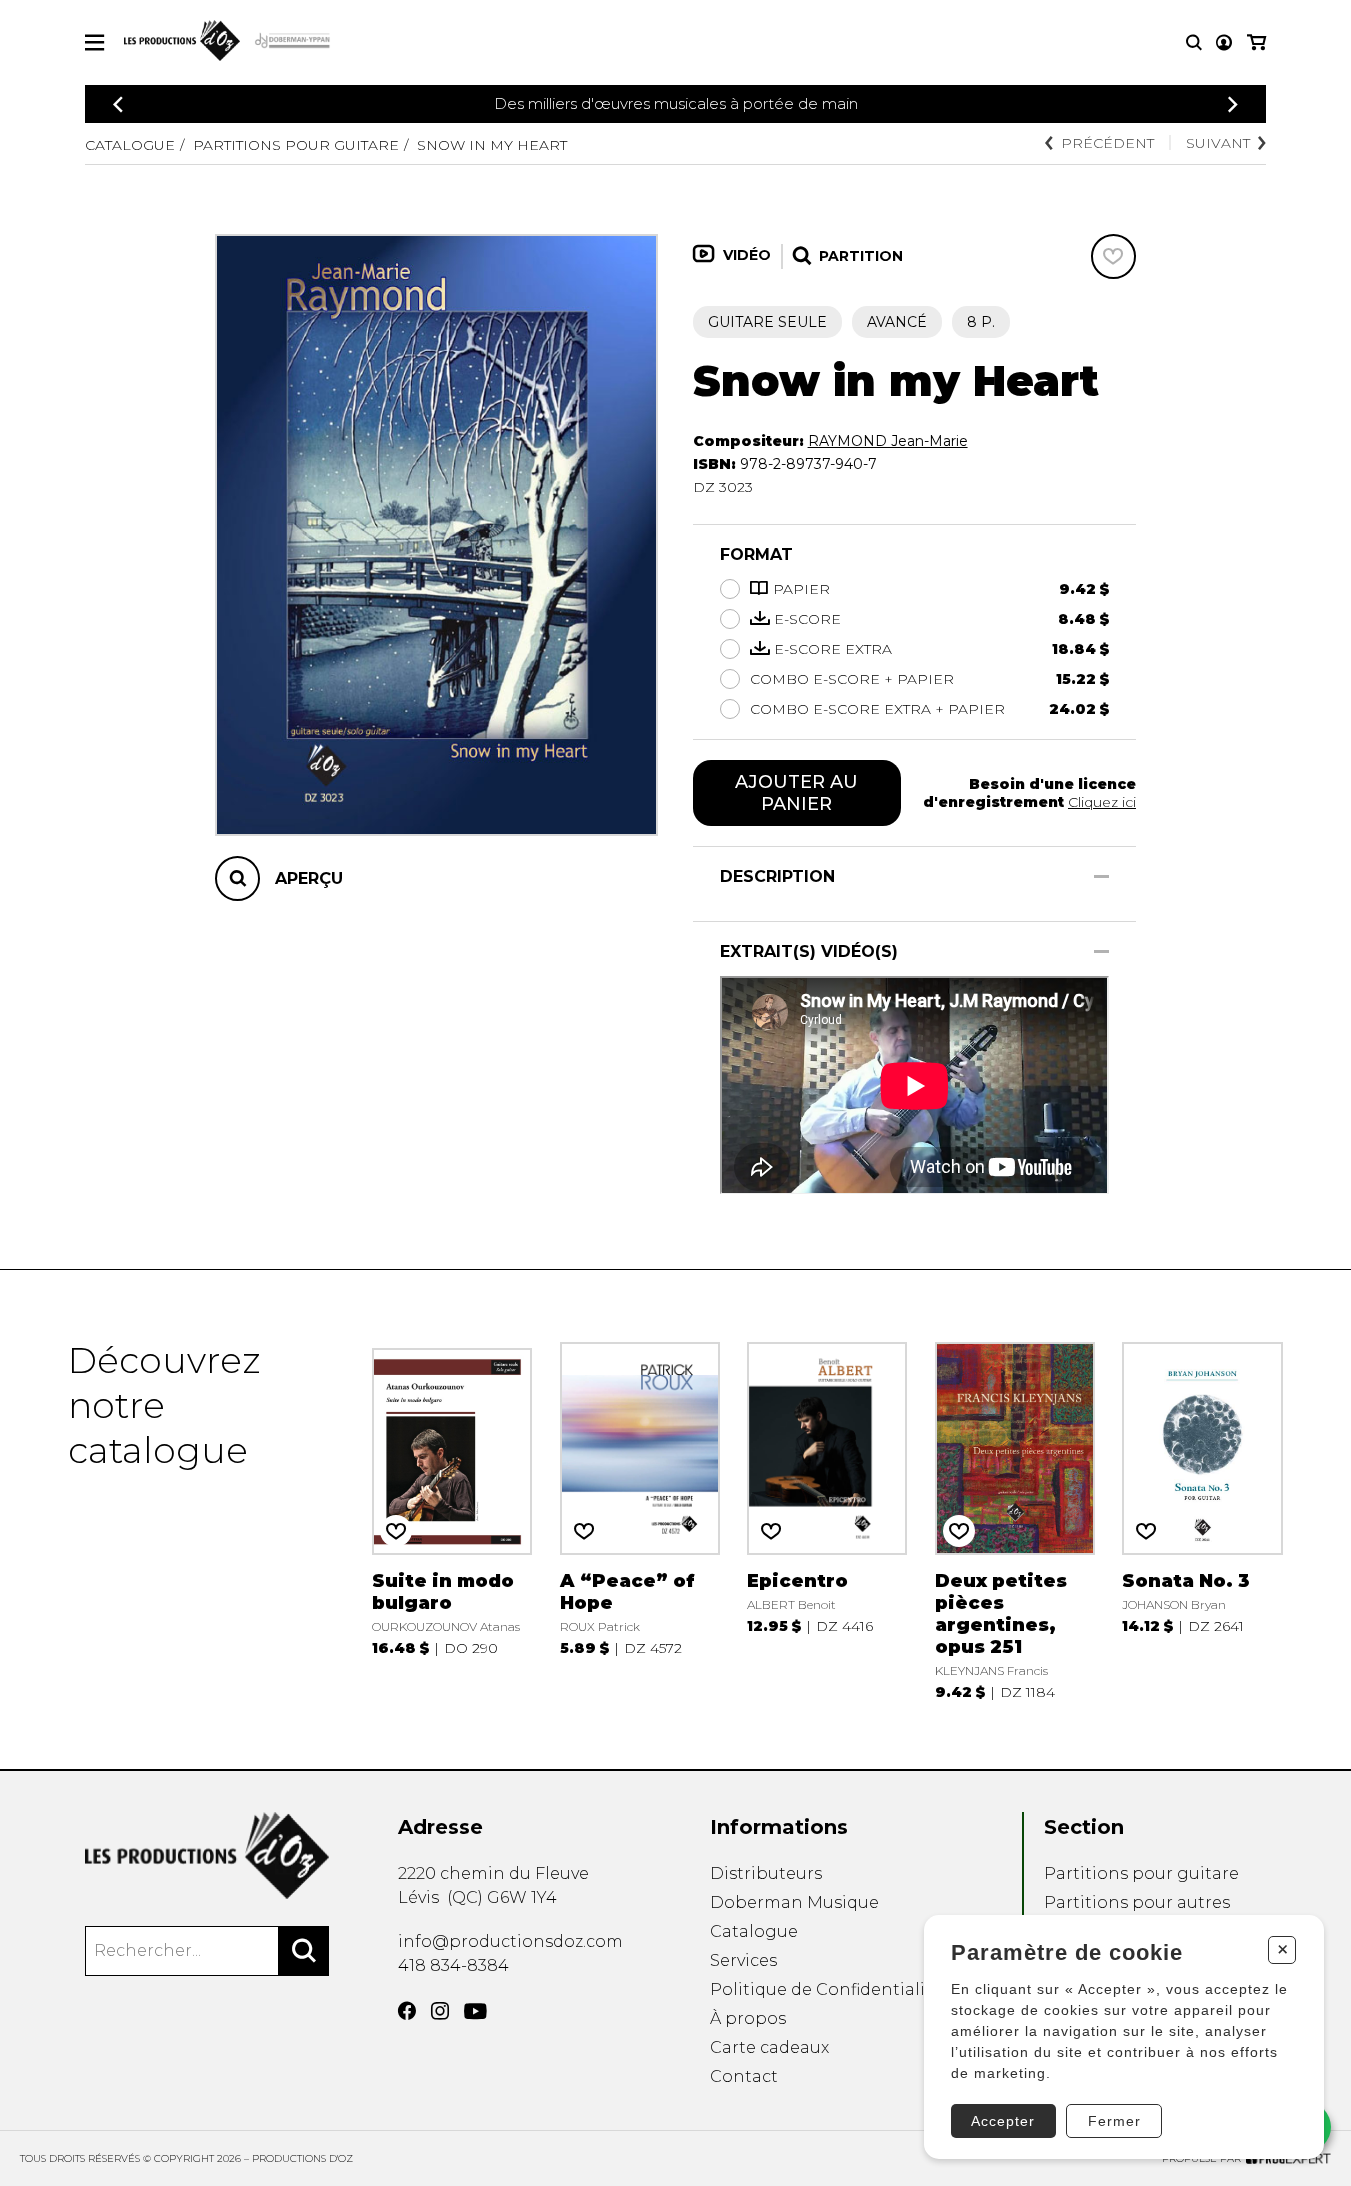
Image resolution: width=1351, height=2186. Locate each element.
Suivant (1218, 143)
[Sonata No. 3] (1202, 1519)
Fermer (1114, 2121)
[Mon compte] (1224, 42)
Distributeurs (766, 1873)
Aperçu (309, 878)
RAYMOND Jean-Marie (888, 441)
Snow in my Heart (492, 145)
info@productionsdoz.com (510, 1941)
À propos (748, 2018)
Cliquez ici (1102, 802)
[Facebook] (407, 2011)
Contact (744, 2076)
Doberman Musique (794, 1902)
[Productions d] (207, 1855)
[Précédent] (118, 104)
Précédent (1107, 143)
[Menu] (94, 42)
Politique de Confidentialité (826, 1989)
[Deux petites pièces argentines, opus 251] (1015, 1519)
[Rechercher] (304, 1951)
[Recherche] (1194, 42)
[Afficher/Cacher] (1101, 876)
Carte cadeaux (769, 2047)
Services (743, 1960)
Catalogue (130, 145)
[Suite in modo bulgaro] (452, 1519)
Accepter (1003, 2121)
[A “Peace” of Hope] (640, 1519)
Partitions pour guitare (296, 145)
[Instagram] (440, 2011)
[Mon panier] (1256, 42)
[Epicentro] (827, 1519)
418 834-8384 (453, 1965)
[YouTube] (475, 2011)
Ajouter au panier (796, 793)
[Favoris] (1113, 256)
